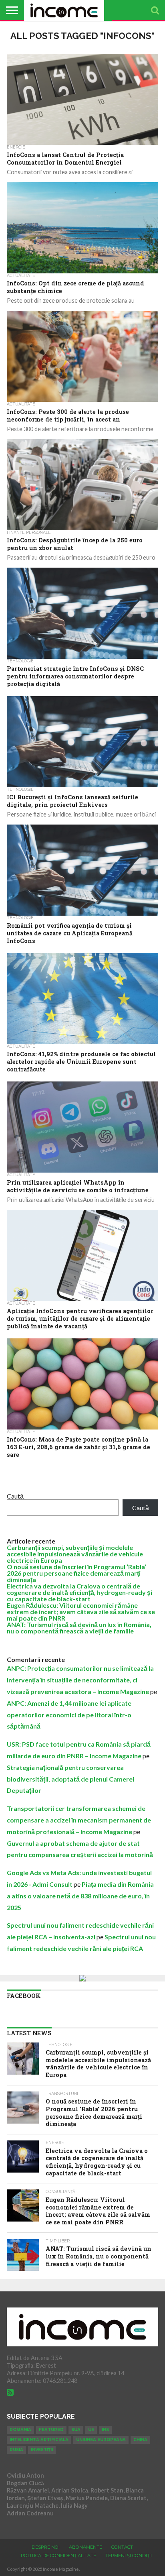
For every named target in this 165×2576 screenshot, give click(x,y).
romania (20, 2430)
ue (91, 2430)
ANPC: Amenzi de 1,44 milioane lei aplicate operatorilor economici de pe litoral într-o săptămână (69, 1715)
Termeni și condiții (129, 2556)
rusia (16, 2450)
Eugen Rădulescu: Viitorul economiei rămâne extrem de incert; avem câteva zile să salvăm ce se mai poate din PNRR (81, 1612)
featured (51, 2430)
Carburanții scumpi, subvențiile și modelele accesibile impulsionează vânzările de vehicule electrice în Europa (75, 1554)
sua (76, 2430)
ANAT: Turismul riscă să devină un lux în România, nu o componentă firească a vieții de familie (79, 1628)
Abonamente (86, 2547)
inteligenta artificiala (39, 2440)
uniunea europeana (101, 2440)
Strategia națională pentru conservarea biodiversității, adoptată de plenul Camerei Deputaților (70, 1779)
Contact (122, 2547)
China (140, 2440)
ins (105, 2430)
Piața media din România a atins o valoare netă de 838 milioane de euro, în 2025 (80, 1896)
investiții (42, 2450)
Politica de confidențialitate (58, 2556)
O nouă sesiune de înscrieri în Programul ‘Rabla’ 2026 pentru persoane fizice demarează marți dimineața (76, 1573)
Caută (15, 1496)
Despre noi (46, 2547)
